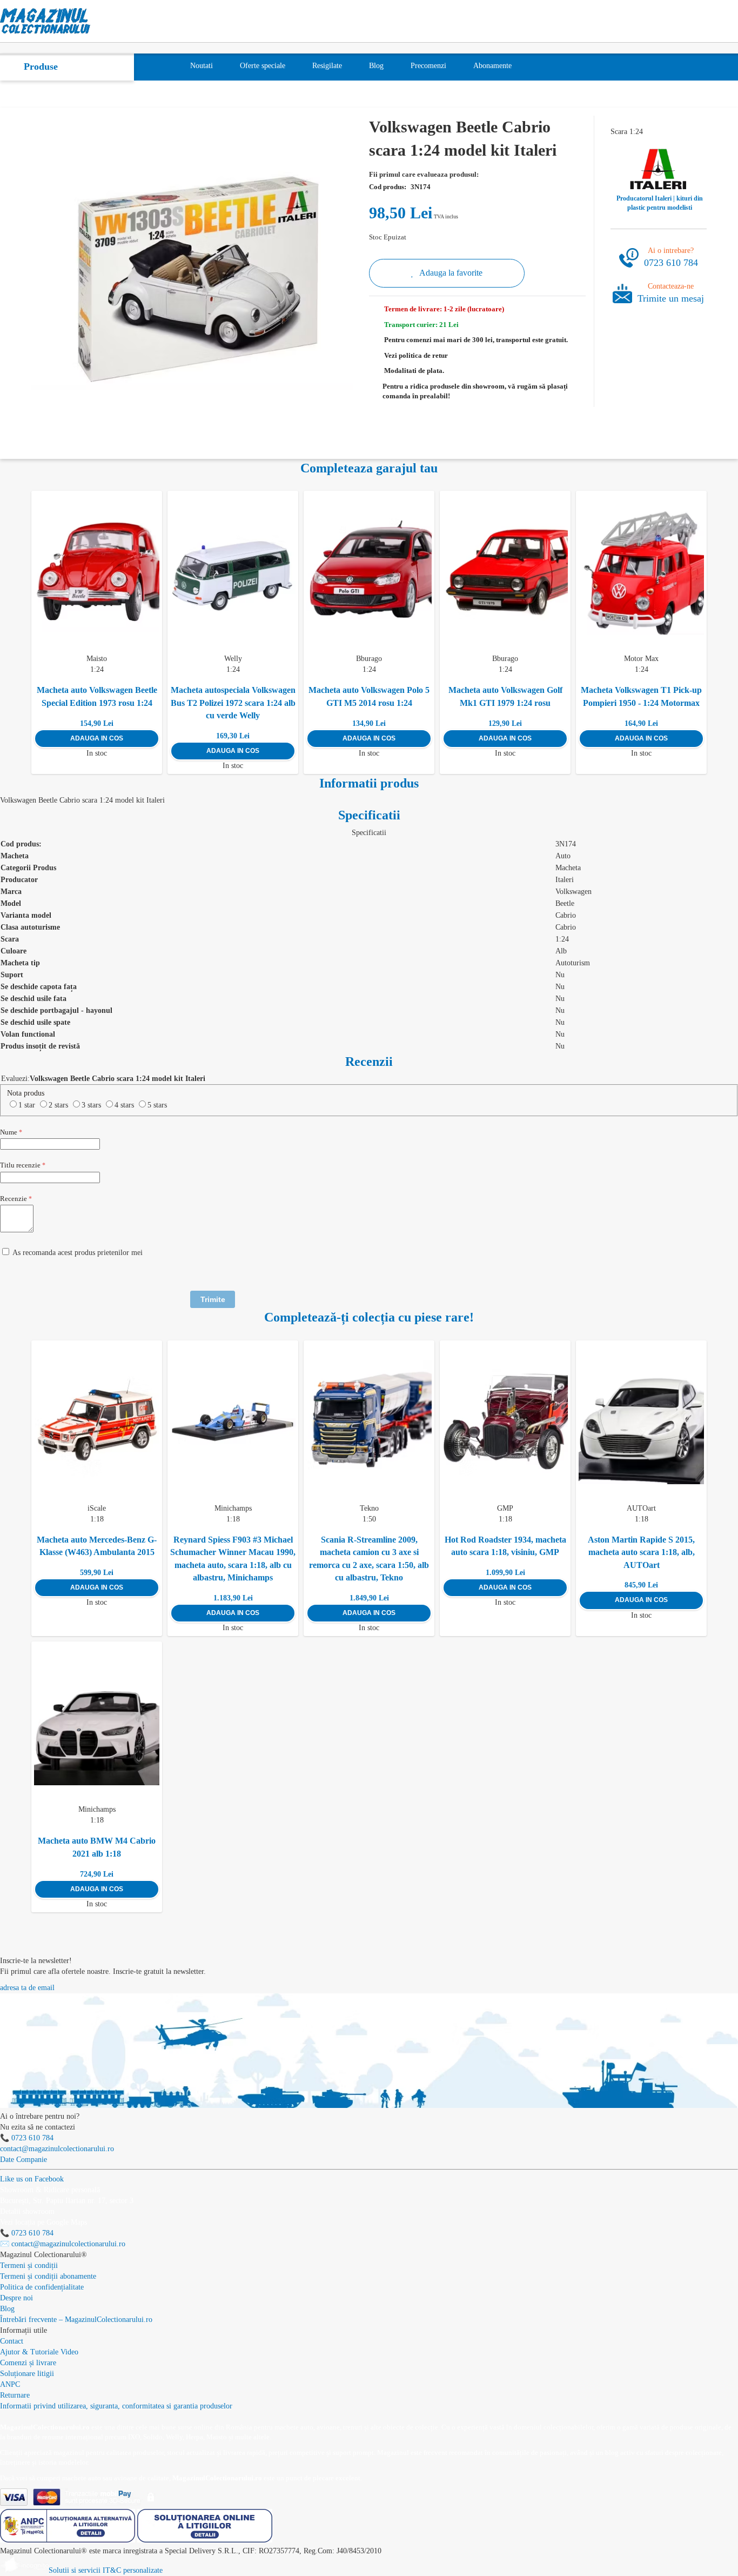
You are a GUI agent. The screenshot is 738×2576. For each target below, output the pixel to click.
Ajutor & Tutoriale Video (39, 2352)
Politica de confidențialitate (42, 2287)
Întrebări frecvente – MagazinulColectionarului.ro (76, 2320)
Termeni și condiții (29, 2265)
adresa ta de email (27, 1988)
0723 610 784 (671, 263)
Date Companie (24, 2160)
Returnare (15, 2395)
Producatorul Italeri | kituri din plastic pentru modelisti (660, 203)
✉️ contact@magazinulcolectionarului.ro (63, 2244)
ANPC (10, 2384)
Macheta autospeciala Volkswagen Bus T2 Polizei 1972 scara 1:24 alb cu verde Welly (233, 703)
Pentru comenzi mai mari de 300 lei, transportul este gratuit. (476, 340)
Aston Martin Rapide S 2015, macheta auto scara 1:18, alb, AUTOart (641, 1552)
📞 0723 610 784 (27, 2138)
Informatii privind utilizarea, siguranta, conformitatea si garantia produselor (116, 2406)
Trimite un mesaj (671, 298)
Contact (12, 2341)
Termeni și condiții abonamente (48, 2276)
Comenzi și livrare (28, 2363)
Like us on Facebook (32, 2179)
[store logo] (45, 21)
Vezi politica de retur (416, 355)
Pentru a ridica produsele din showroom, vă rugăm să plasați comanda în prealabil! (475, 391)
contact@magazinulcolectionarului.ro (57, 2149)
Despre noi (16, 2298)
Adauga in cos (97, 738)
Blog (7, 2309)
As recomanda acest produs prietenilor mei (78, 1253)
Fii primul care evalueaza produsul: (424, 174)
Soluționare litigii (27, 2374)
